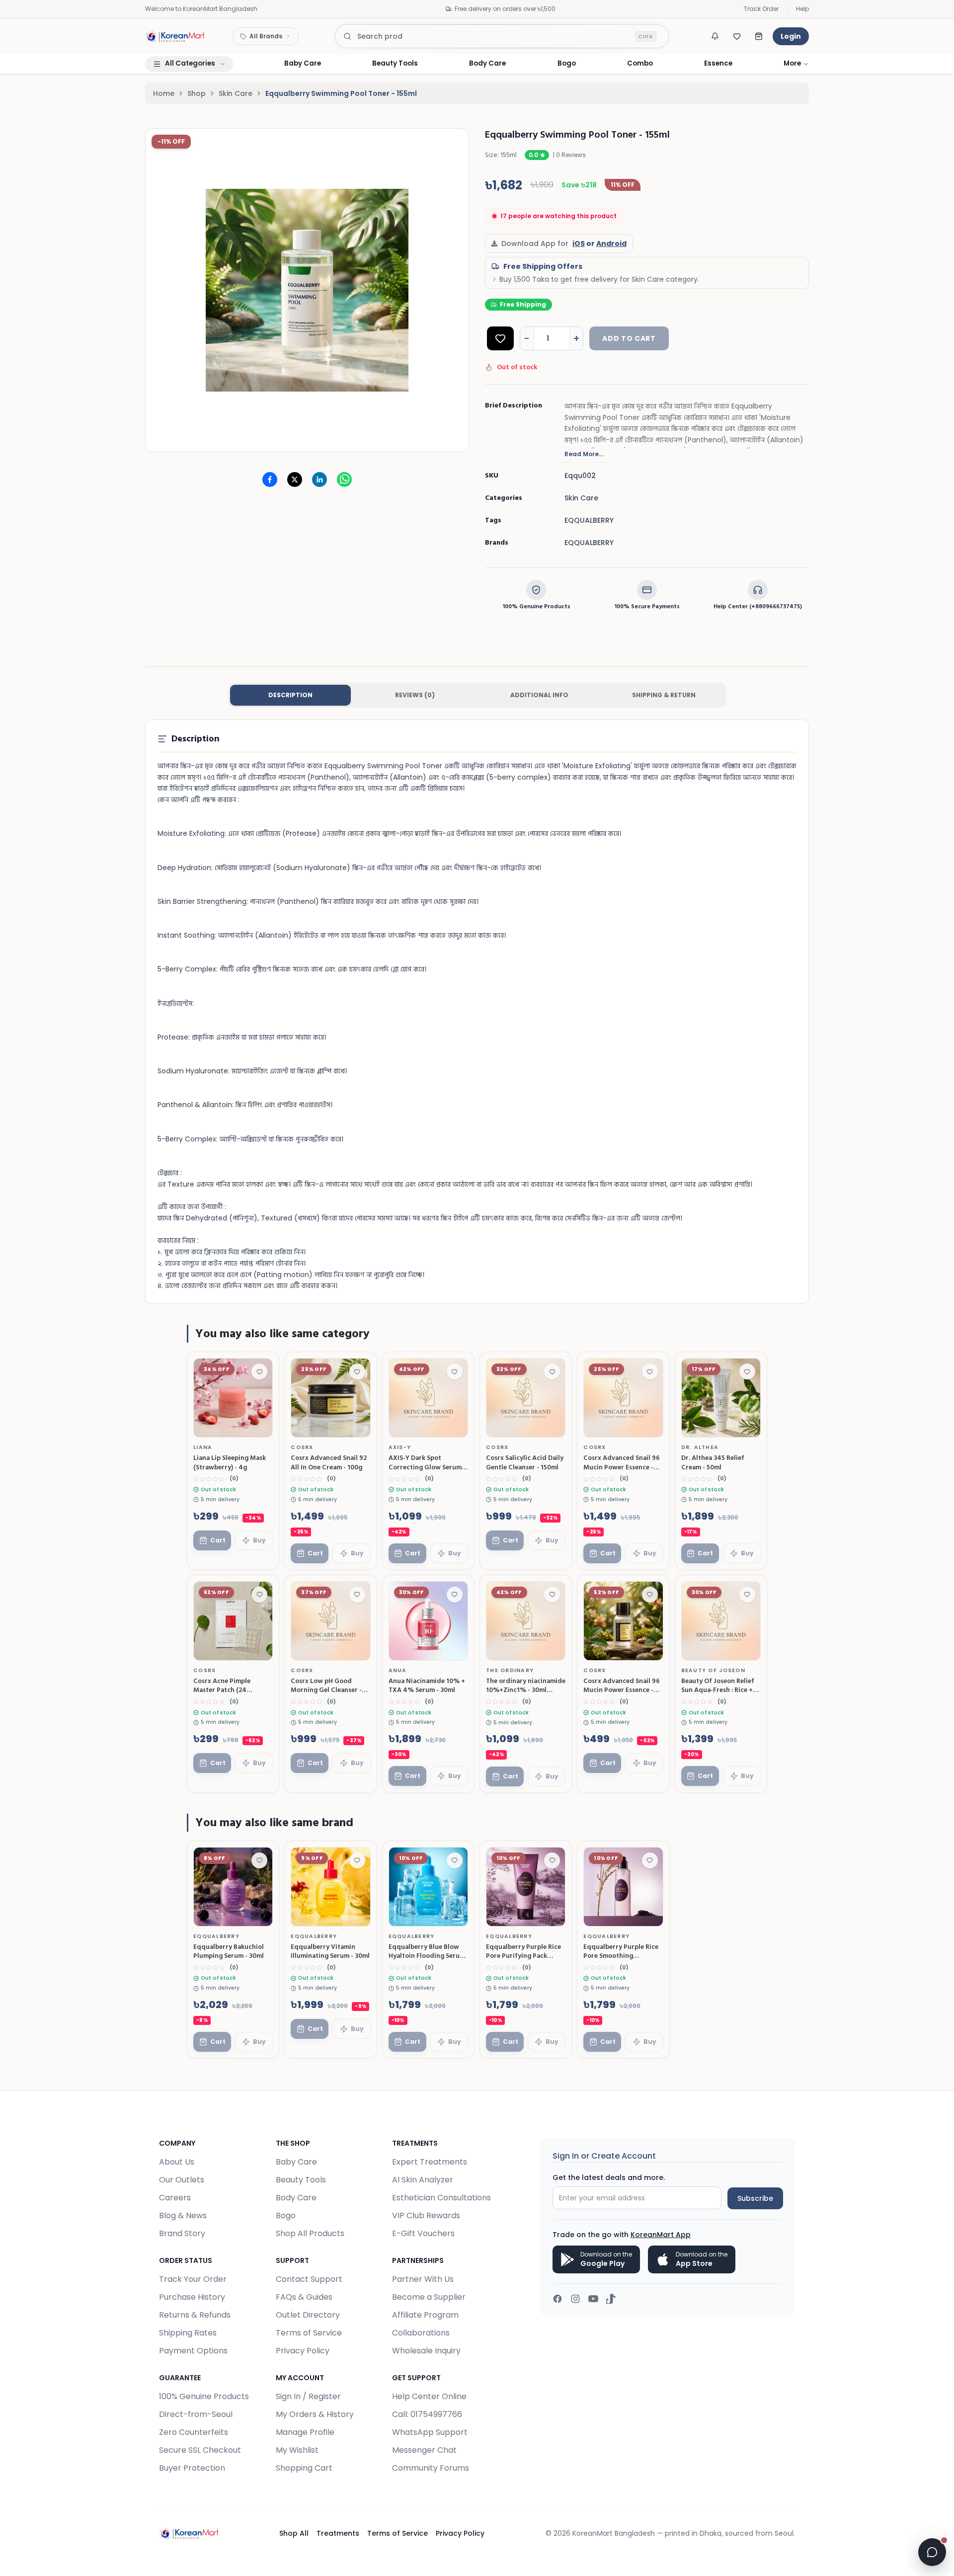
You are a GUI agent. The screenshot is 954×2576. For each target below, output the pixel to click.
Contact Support (309, 2279)
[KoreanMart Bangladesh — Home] (175, 36)
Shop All (294, 2533)
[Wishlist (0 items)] (737, 36)
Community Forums (431, 2468)
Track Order (761, 9)
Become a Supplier (429, 2297)
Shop (197, 93)
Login (791, 36)
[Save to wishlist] (259, 1371)
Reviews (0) (415, 695)
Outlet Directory (308, 2315)
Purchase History (192, 2297)
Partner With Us (423, 2279)
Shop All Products (310, 2233)
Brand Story (182, 2233)
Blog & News (183, 2215)
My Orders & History (315, 2414)
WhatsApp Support (430, 2432)
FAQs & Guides (304, 2297)
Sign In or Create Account (604, 2156)
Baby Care (296, 2162)
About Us (177, 2162)
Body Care (296, 2198)
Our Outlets (182, 2180)
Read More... (584, 454)
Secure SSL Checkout (200, 2450)
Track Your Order (193, 2279)
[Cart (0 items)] (759, 36)
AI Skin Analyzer (423, 2180)
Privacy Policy (303, 2351)
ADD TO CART (629, 338)
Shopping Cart (304, 2468)
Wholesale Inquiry (426, 2351)
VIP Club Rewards (426, 2215)
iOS (579, 243)
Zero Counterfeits (194, 2432)
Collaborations (421, 2333)
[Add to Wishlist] (500, 338)
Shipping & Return (664, 695)
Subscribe (755, 2198)
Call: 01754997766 (427, 2414)
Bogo (286, 2215)
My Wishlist (297, 2450)
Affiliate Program (425, 2315)
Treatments (338, 2533)
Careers (175, 2198)
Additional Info (539, 695)
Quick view (245, 1426)
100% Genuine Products (204, 2396)
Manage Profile (305, 2432)
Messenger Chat (424, 2450)
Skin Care (236, 93)
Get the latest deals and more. (609, 2177)
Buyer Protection (192, 2468)
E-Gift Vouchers (423, 2233)
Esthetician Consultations (441, 2198)
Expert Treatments (430, 2162)
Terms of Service (309, 2333)
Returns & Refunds (195, 2315)
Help (802, 9)
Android (611, 243)
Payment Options (193, 2351)
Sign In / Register (308, 2396)
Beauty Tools (301, 2180)
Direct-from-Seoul (196, 2414)
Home (164, 93)
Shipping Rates (188, 2333)
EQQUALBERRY (589, 543)
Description (290, 695)
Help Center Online (429, 2396)
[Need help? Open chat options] (932, 2552)
